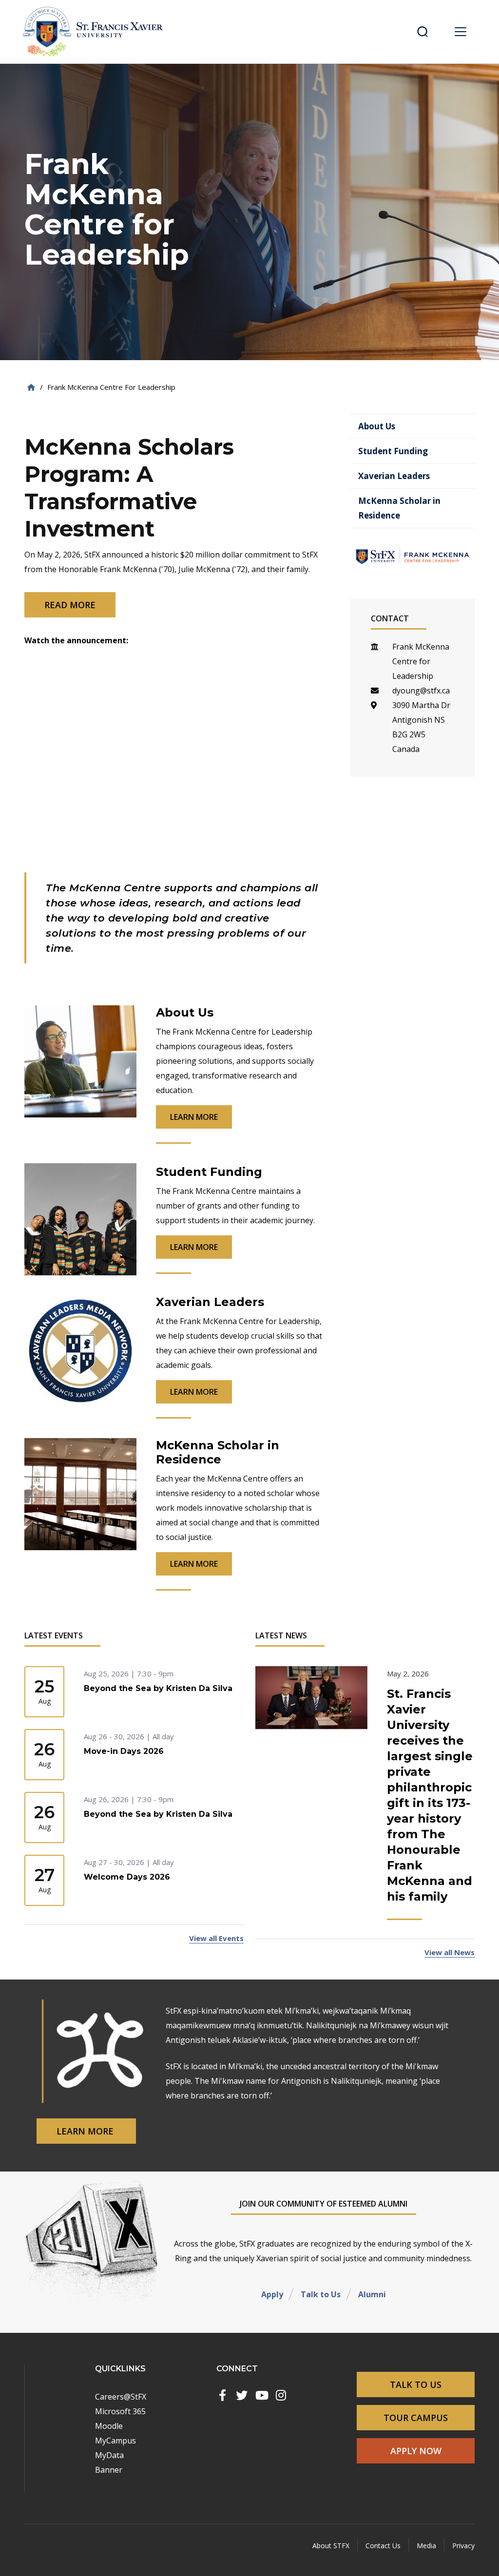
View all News (450, 1952)
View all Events (216, 1938)
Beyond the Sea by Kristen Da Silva (158, 1688)
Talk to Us (321, 2294)
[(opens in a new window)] (222, 2395)
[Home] (31, 387)
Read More (70, 605)
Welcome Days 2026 (127, 1877)
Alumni (372, 2294)
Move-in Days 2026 (124, 1751)
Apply (272, 2294)
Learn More (86, 2131)
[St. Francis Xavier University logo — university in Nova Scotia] (96, 32)
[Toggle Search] (422, 32)
